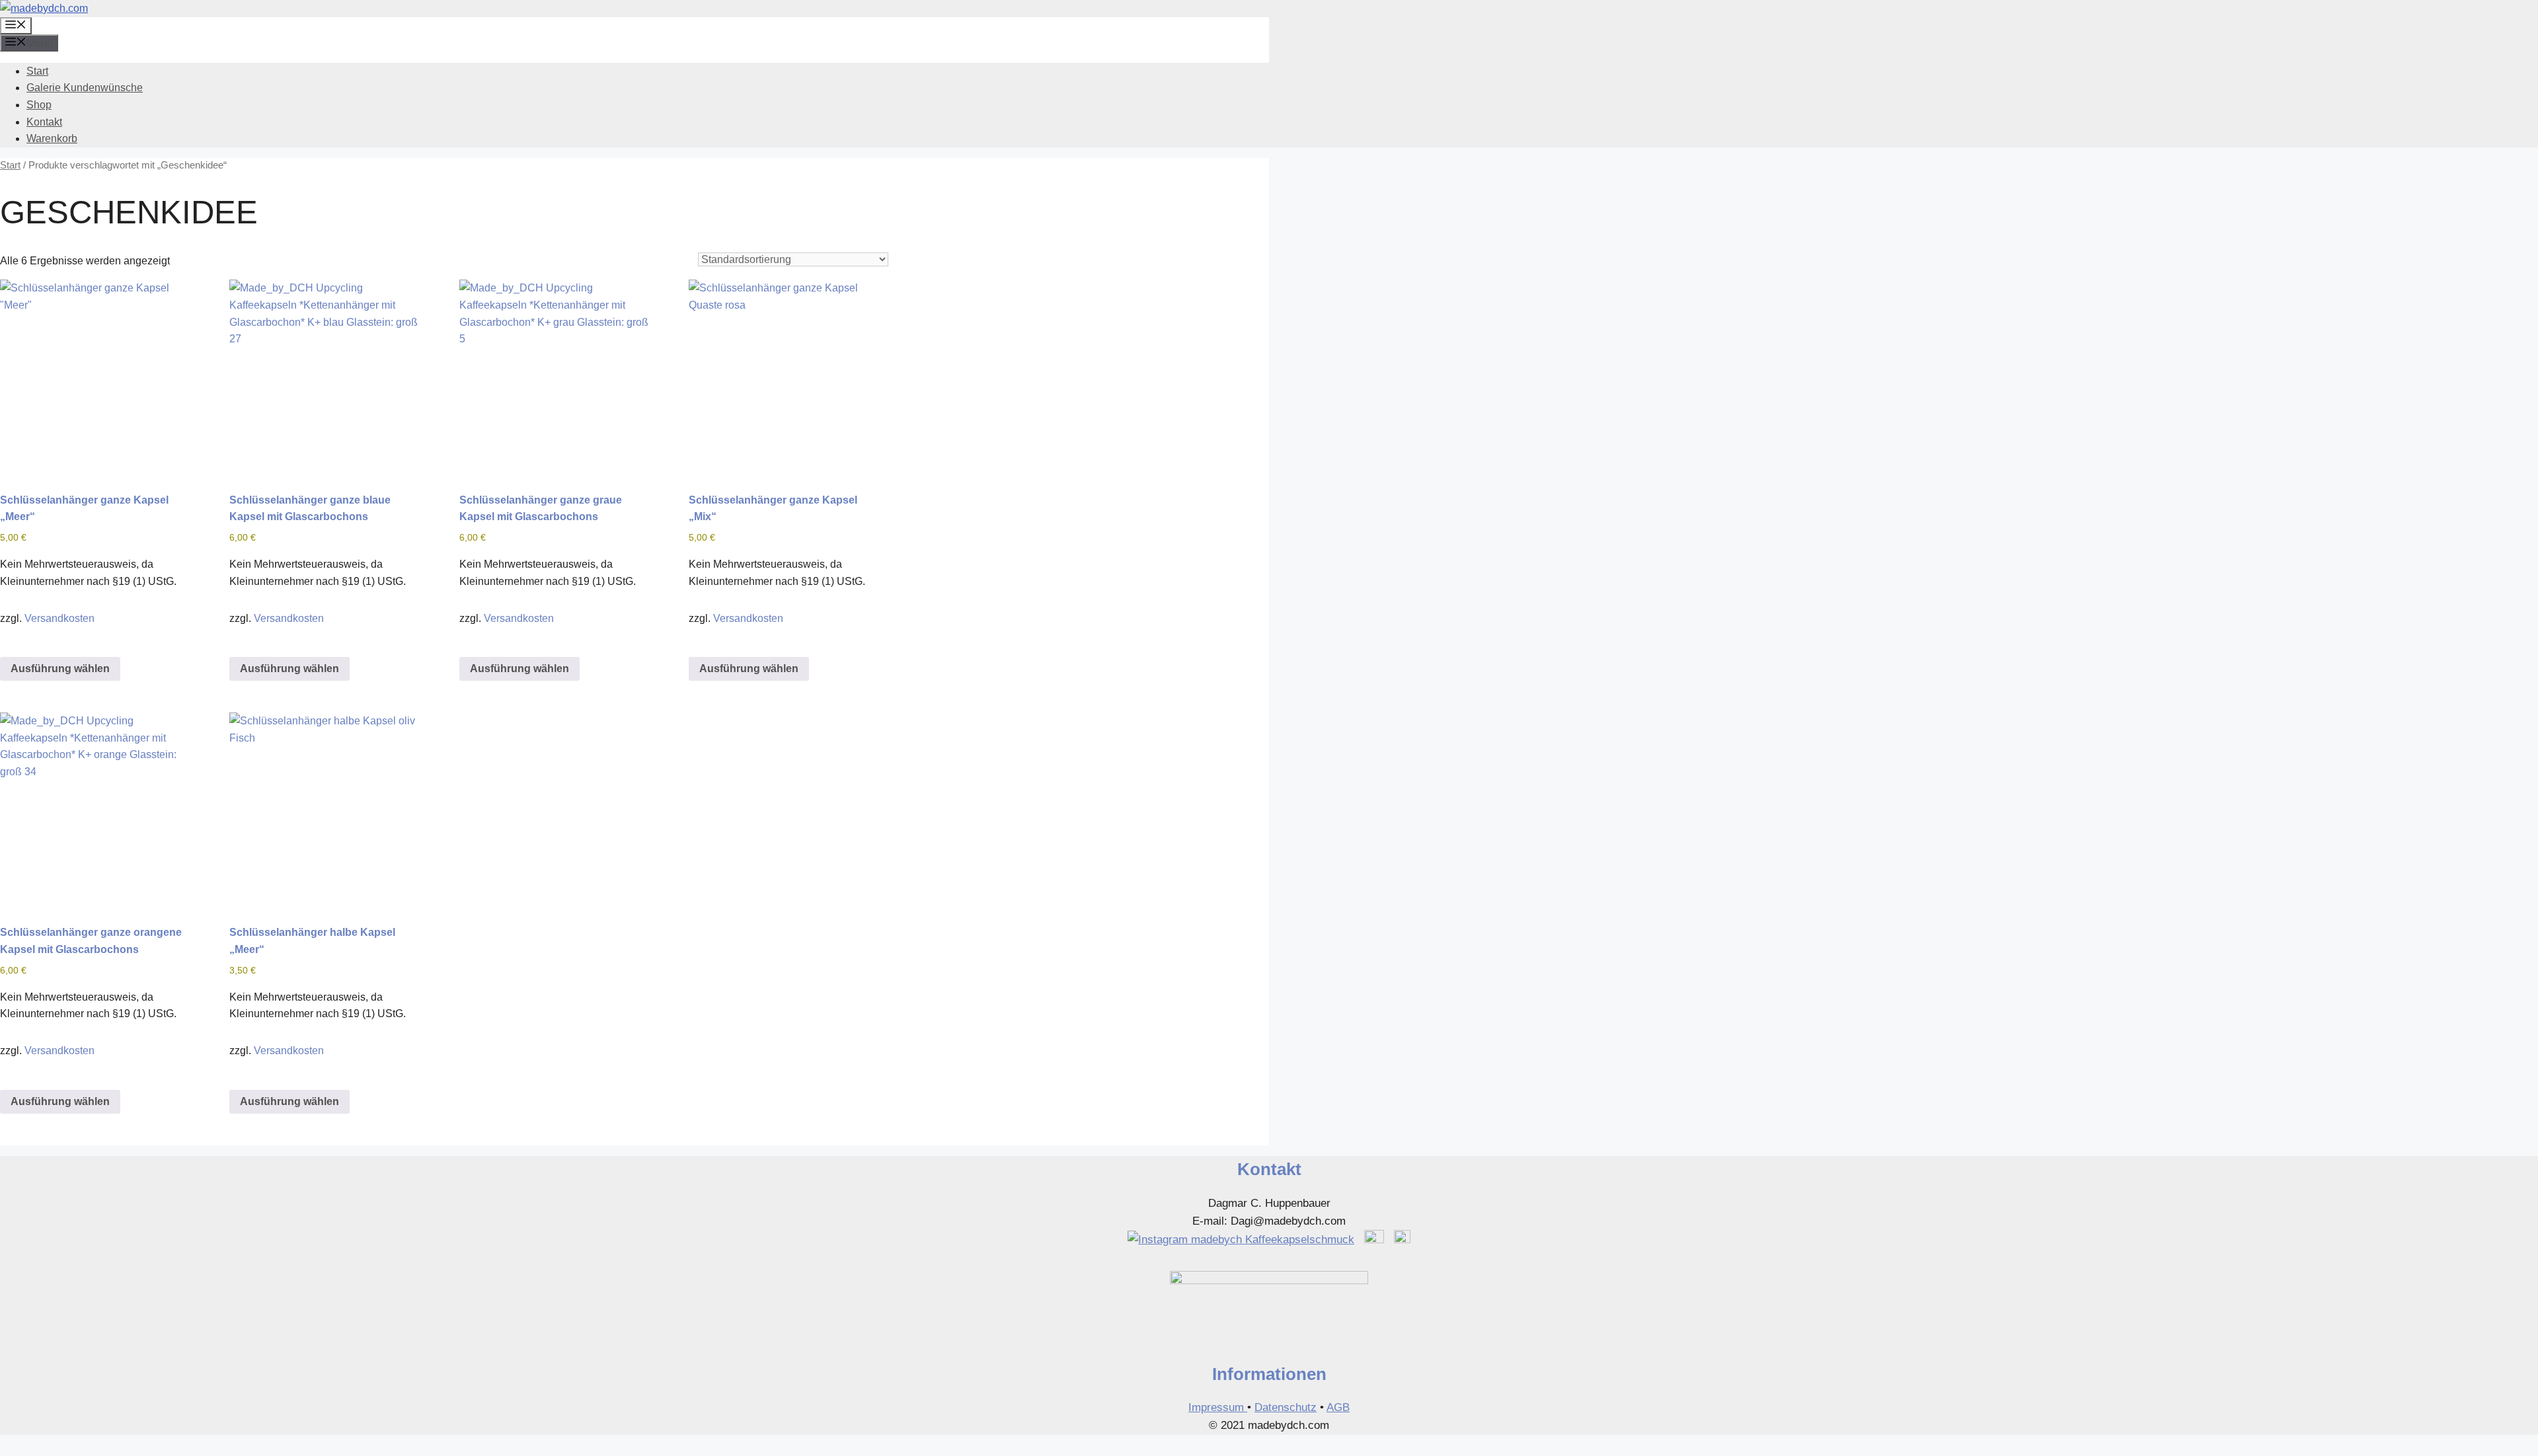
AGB (1338, 1407)
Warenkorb (52, 138)
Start (37, 71)
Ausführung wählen (60, 669)
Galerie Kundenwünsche (85, 88)
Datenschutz (1286, 1407)
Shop (39, 105)
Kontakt (44, 122)
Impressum (1218, 1407)
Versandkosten (59, 618)
